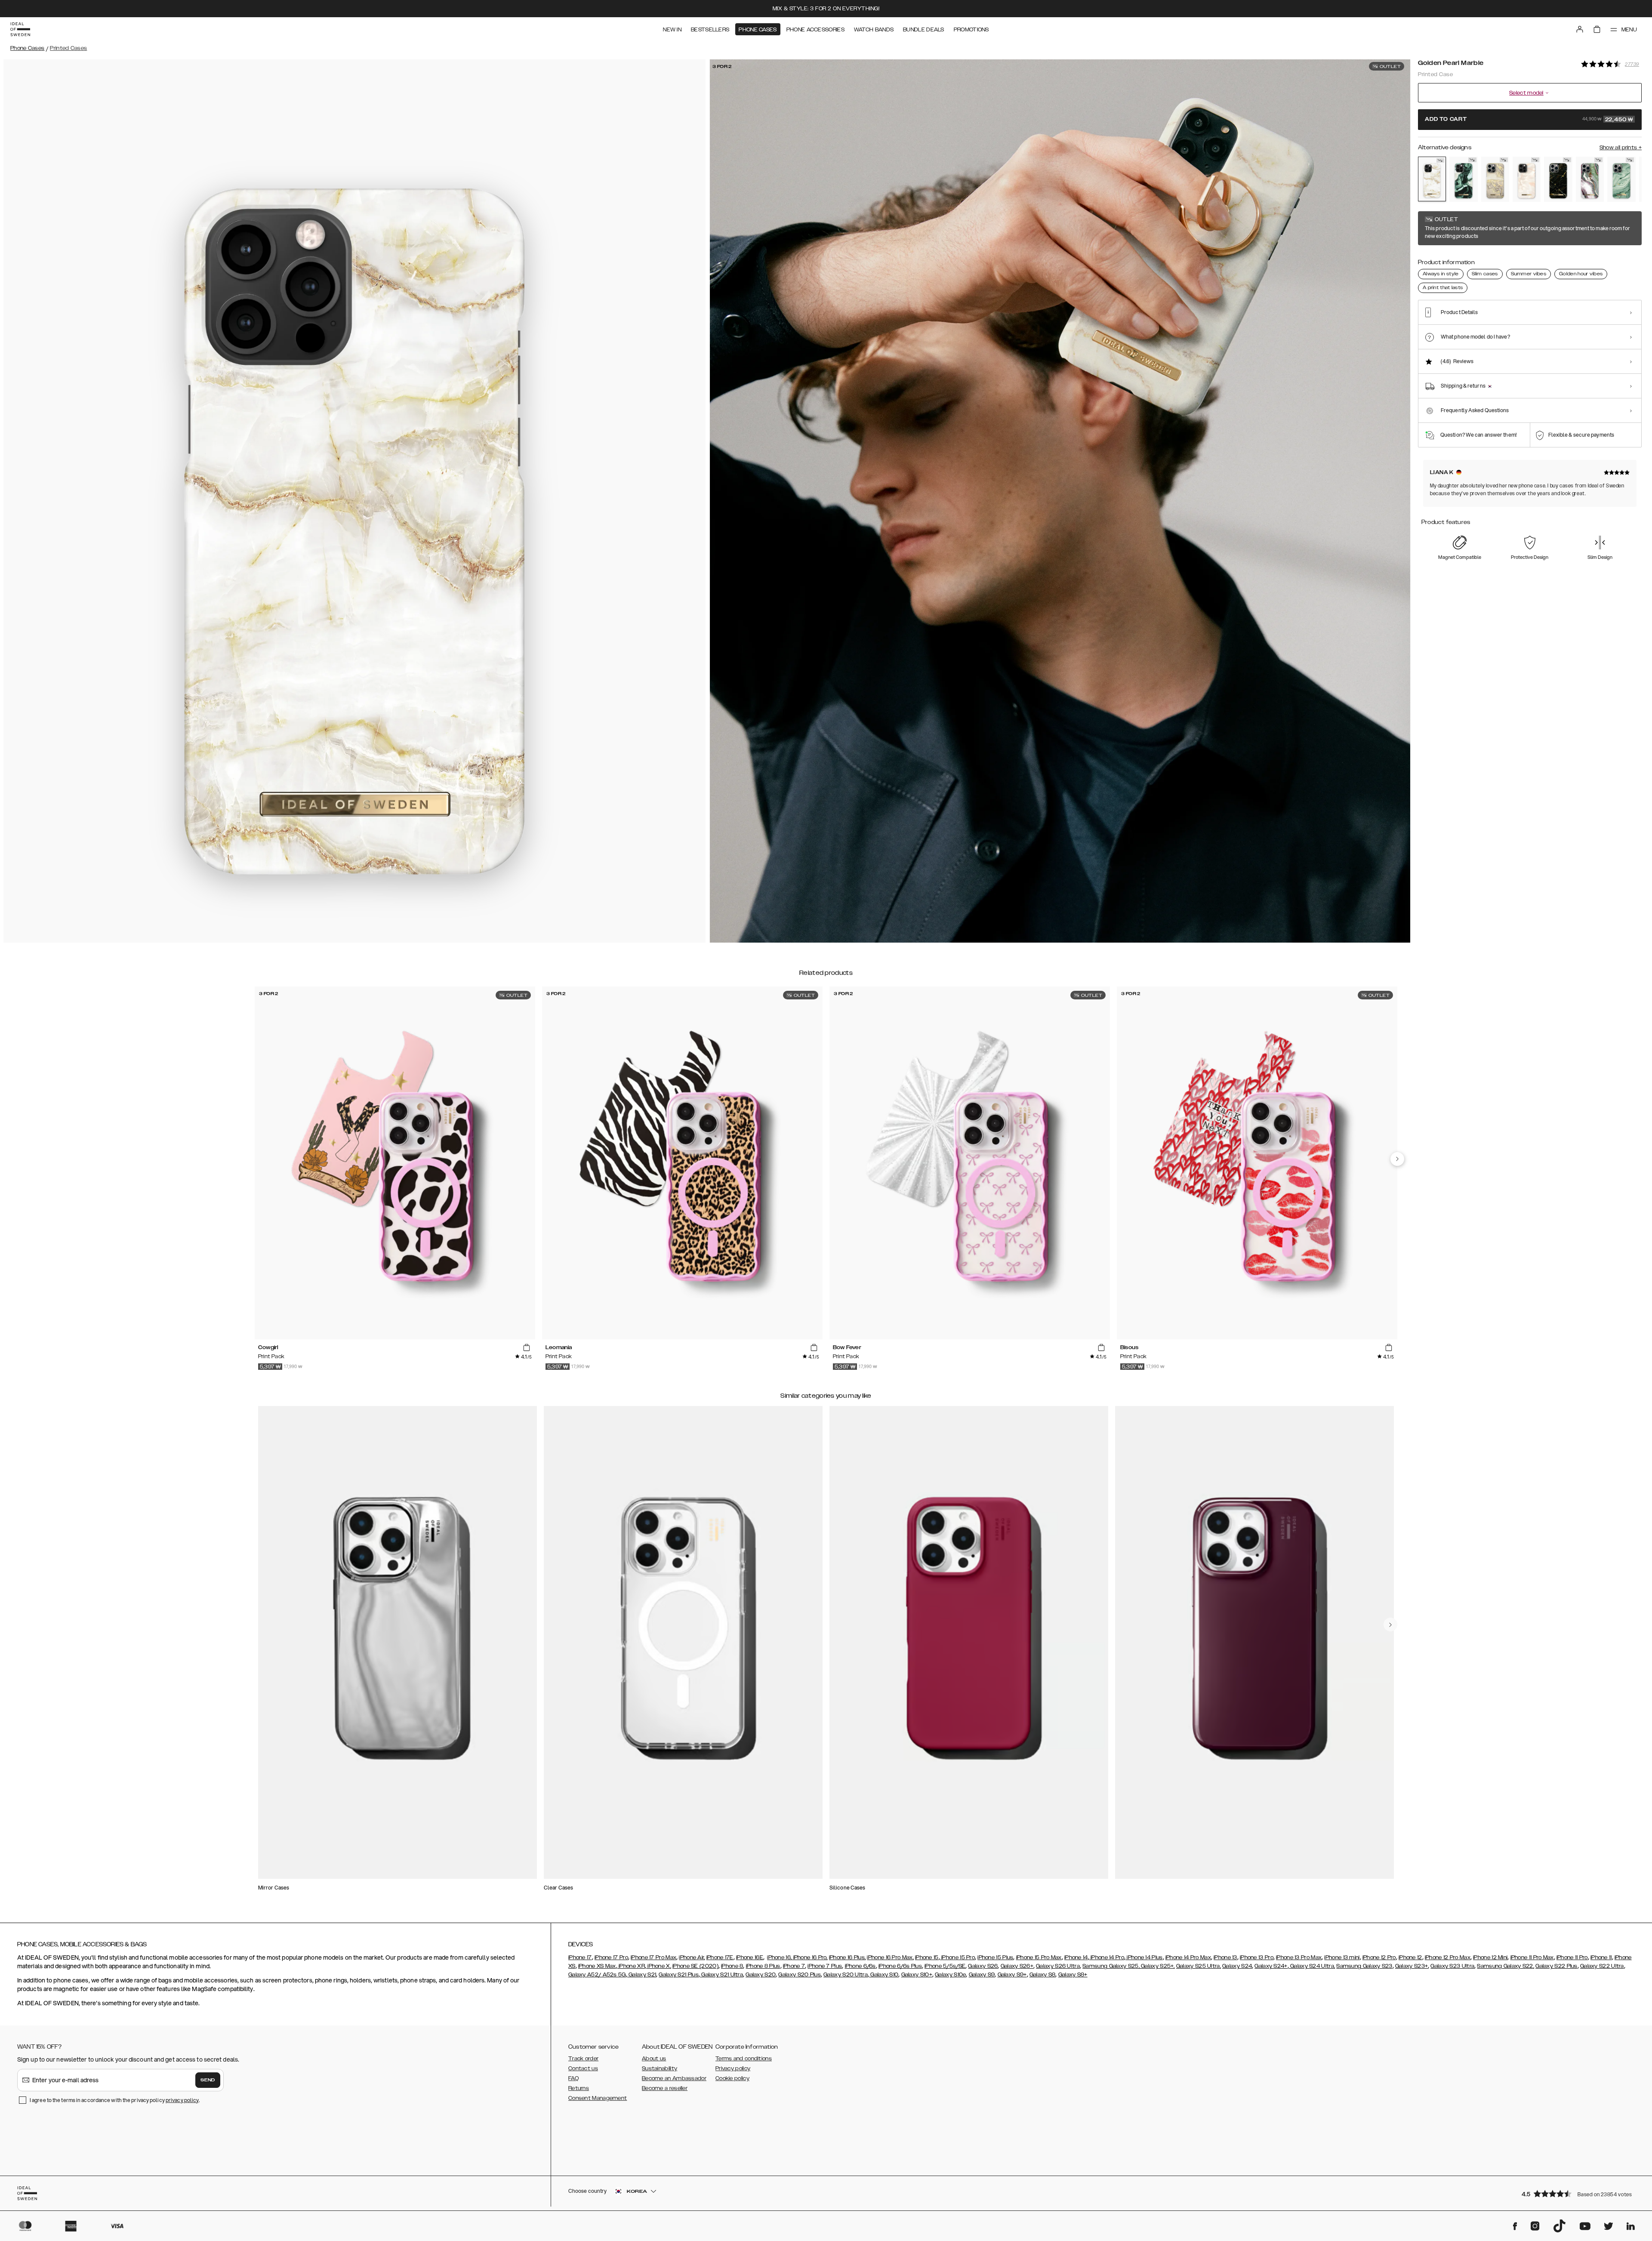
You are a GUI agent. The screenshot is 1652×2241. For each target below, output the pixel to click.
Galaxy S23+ (1412, 1966)
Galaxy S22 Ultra (1602, 1966)
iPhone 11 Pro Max (1532, 1957)
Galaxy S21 (642, 1975)
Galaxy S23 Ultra (1452, 1966)
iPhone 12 (1410, 1957)
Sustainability (660, 2068)
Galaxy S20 (761, 1975)
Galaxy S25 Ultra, (1199, 1966)
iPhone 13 (1225, 1957)
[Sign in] (1580, 29)
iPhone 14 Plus (1144, 1957)
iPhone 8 (732, 1966)
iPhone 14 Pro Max (1188, 1957)
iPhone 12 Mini (1490, 1957)
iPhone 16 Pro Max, (890, 1957)
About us (654, 2059)
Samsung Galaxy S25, (1111, 1966)
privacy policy (182, 2100)
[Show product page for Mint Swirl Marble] (1621, 179)
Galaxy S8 (1043, 1975)
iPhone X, (659, 1966)
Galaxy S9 (982, 1975)
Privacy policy (733, 2068)
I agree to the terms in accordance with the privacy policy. (115, 2100)
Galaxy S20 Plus (800, 1975)
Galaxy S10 (884, 1975)
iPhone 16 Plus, (848, 1957)
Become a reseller (665, 2088)
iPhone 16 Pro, (810, 1957)
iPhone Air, (692, 1957)
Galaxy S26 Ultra (1058, 1966)
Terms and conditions (744, 2059)
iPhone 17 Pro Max (653, 1957)
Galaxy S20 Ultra (846, 1975)
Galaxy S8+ (1073, 1975)
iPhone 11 (1601, 1957)
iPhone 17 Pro (611, 1957)
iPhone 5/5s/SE (945, 1966)
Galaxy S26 (983, 1966)
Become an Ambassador (674, 2078)
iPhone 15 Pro (957, 1957)
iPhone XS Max (597, 1966)
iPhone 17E (720, 1957)
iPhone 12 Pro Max (1448, 1957)
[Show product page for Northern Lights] (1590, 179)
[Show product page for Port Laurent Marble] (1558, 179)
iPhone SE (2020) (695, 1966)
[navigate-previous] (1397, 1159)
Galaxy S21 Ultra (721, 1975)
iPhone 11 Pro (1572, 1957)
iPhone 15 (927, 1957)
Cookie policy (732, 2078)
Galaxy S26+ (1017, 1966)
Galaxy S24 (1237, 1966)
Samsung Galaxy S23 (1364, 1966)
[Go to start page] (20, 29)
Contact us (583, 2068)
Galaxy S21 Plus (679, 1975)
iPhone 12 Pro (1379, 1957)
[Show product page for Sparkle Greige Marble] (1495, 179)
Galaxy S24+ (1271, 1966)
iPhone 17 (580, 1957)
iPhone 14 (1076, 1957)
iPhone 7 (794, 1966)
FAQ (573, 2078)
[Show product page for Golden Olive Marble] (1463, 179)
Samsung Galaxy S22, (1506, 1966)
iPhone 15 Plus (995, 1957)
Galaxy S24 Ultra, (1312, 1966)
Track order (583, 2059)
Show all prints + (1621, 148)
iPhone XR (631, 1966)
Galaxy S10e (950, 1975)
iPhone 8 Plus (763, 1966)
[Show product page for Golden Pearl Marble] (1432, 179)
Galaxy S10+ (917, 1975)
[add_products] (527, 1347)
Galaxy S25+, (1157, 1966)
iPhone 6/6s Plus (900, 1966)
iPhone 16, (779, 1957)
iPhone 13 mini (1342, 1957)
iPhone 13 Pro (1257, 1957)
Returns (579, 2088)
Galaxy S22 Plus (1556, 1966)
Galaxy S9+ (1012, 1975)
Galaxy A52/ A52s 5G (597, 1975)
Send (208, 2080)
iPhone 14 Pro (1107, 1957)
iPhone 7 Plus (825, 1966)
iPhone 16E (750, 1957)
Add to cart (1529, 120)
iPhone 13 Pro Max (1299, 1957)
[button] (1579, 2193)
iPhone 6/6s (860, 1966)
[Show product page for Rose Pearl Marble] (1527, 179)
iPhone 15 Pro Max (1039, 1957)
